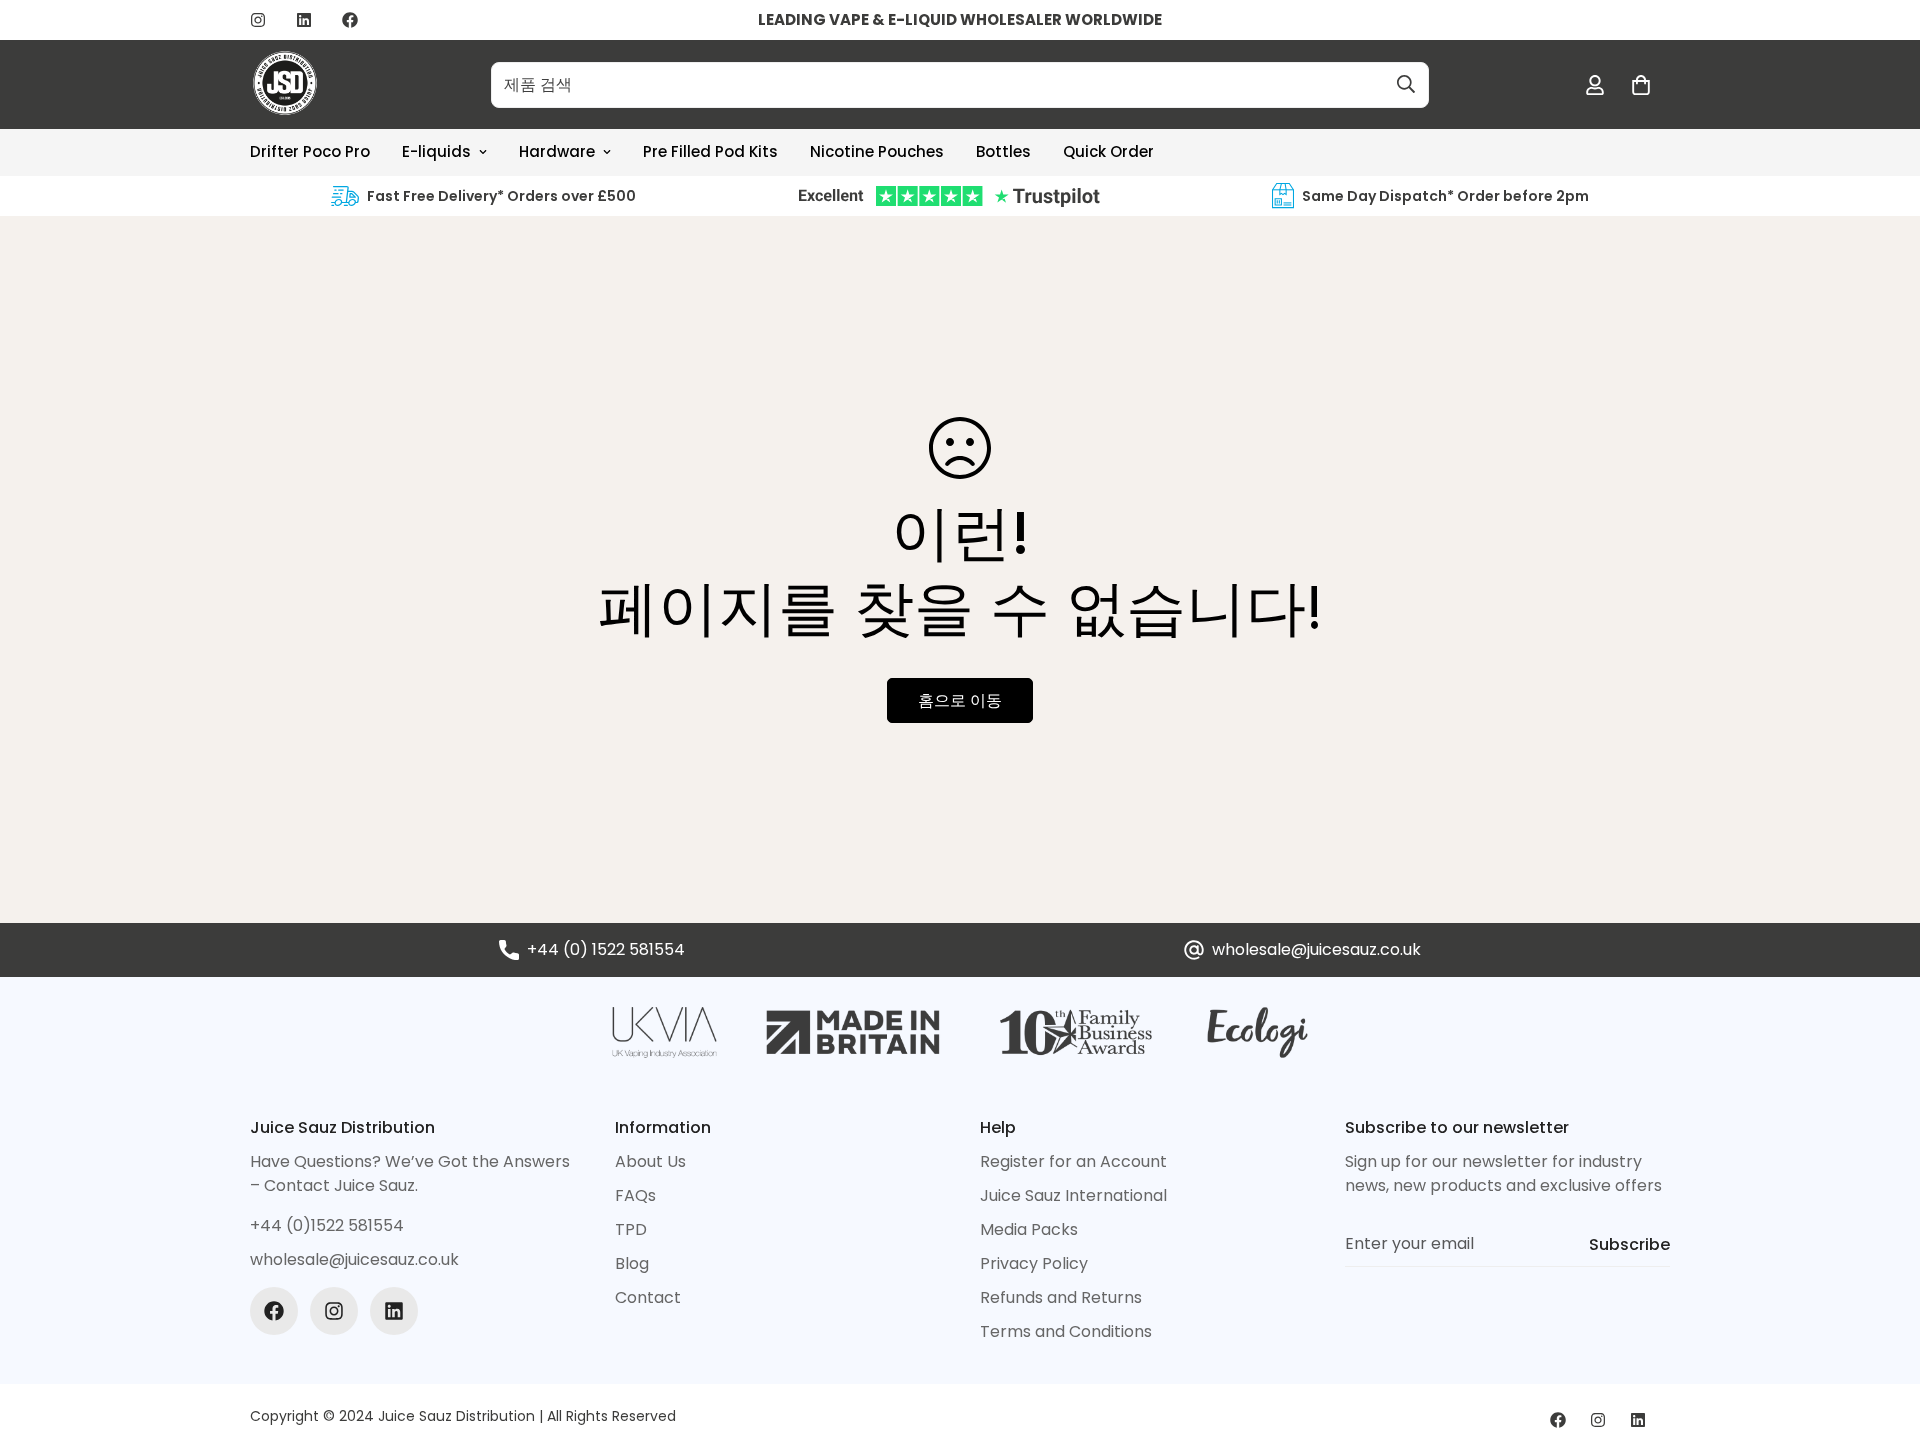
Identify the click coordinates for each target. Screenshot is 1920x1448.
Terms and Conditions (1066, 1331)
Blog (632, 1263)
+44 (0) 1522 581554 (606, 949)
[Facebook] (350, 20)
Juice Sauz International (1073, 1195)
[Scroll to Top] (1881, 1339)
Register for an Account (1073, 1161)
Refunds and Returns (1061, 1297)
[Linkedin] (304, 20)
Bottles (1003, 151)
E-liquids (436, 151)
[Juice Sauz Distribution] (285, 84)
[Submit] (1406, 84)
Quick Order (1108, 151)
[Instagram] (258, 20)
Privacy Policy (1034, 1263)
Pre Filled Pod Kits (710, 151)
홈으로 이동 (960, 700)
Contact (648, 1297)
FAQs (635, 1195)
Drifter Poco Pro (310, 151)
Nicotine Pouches (877, 151)
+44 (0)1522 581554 (327, 1225)
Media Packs (1029, 1229)
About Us (650, 1161)
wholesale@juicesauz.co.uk (1316, 949)
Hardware (557, 151)
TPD (631, 1229)
